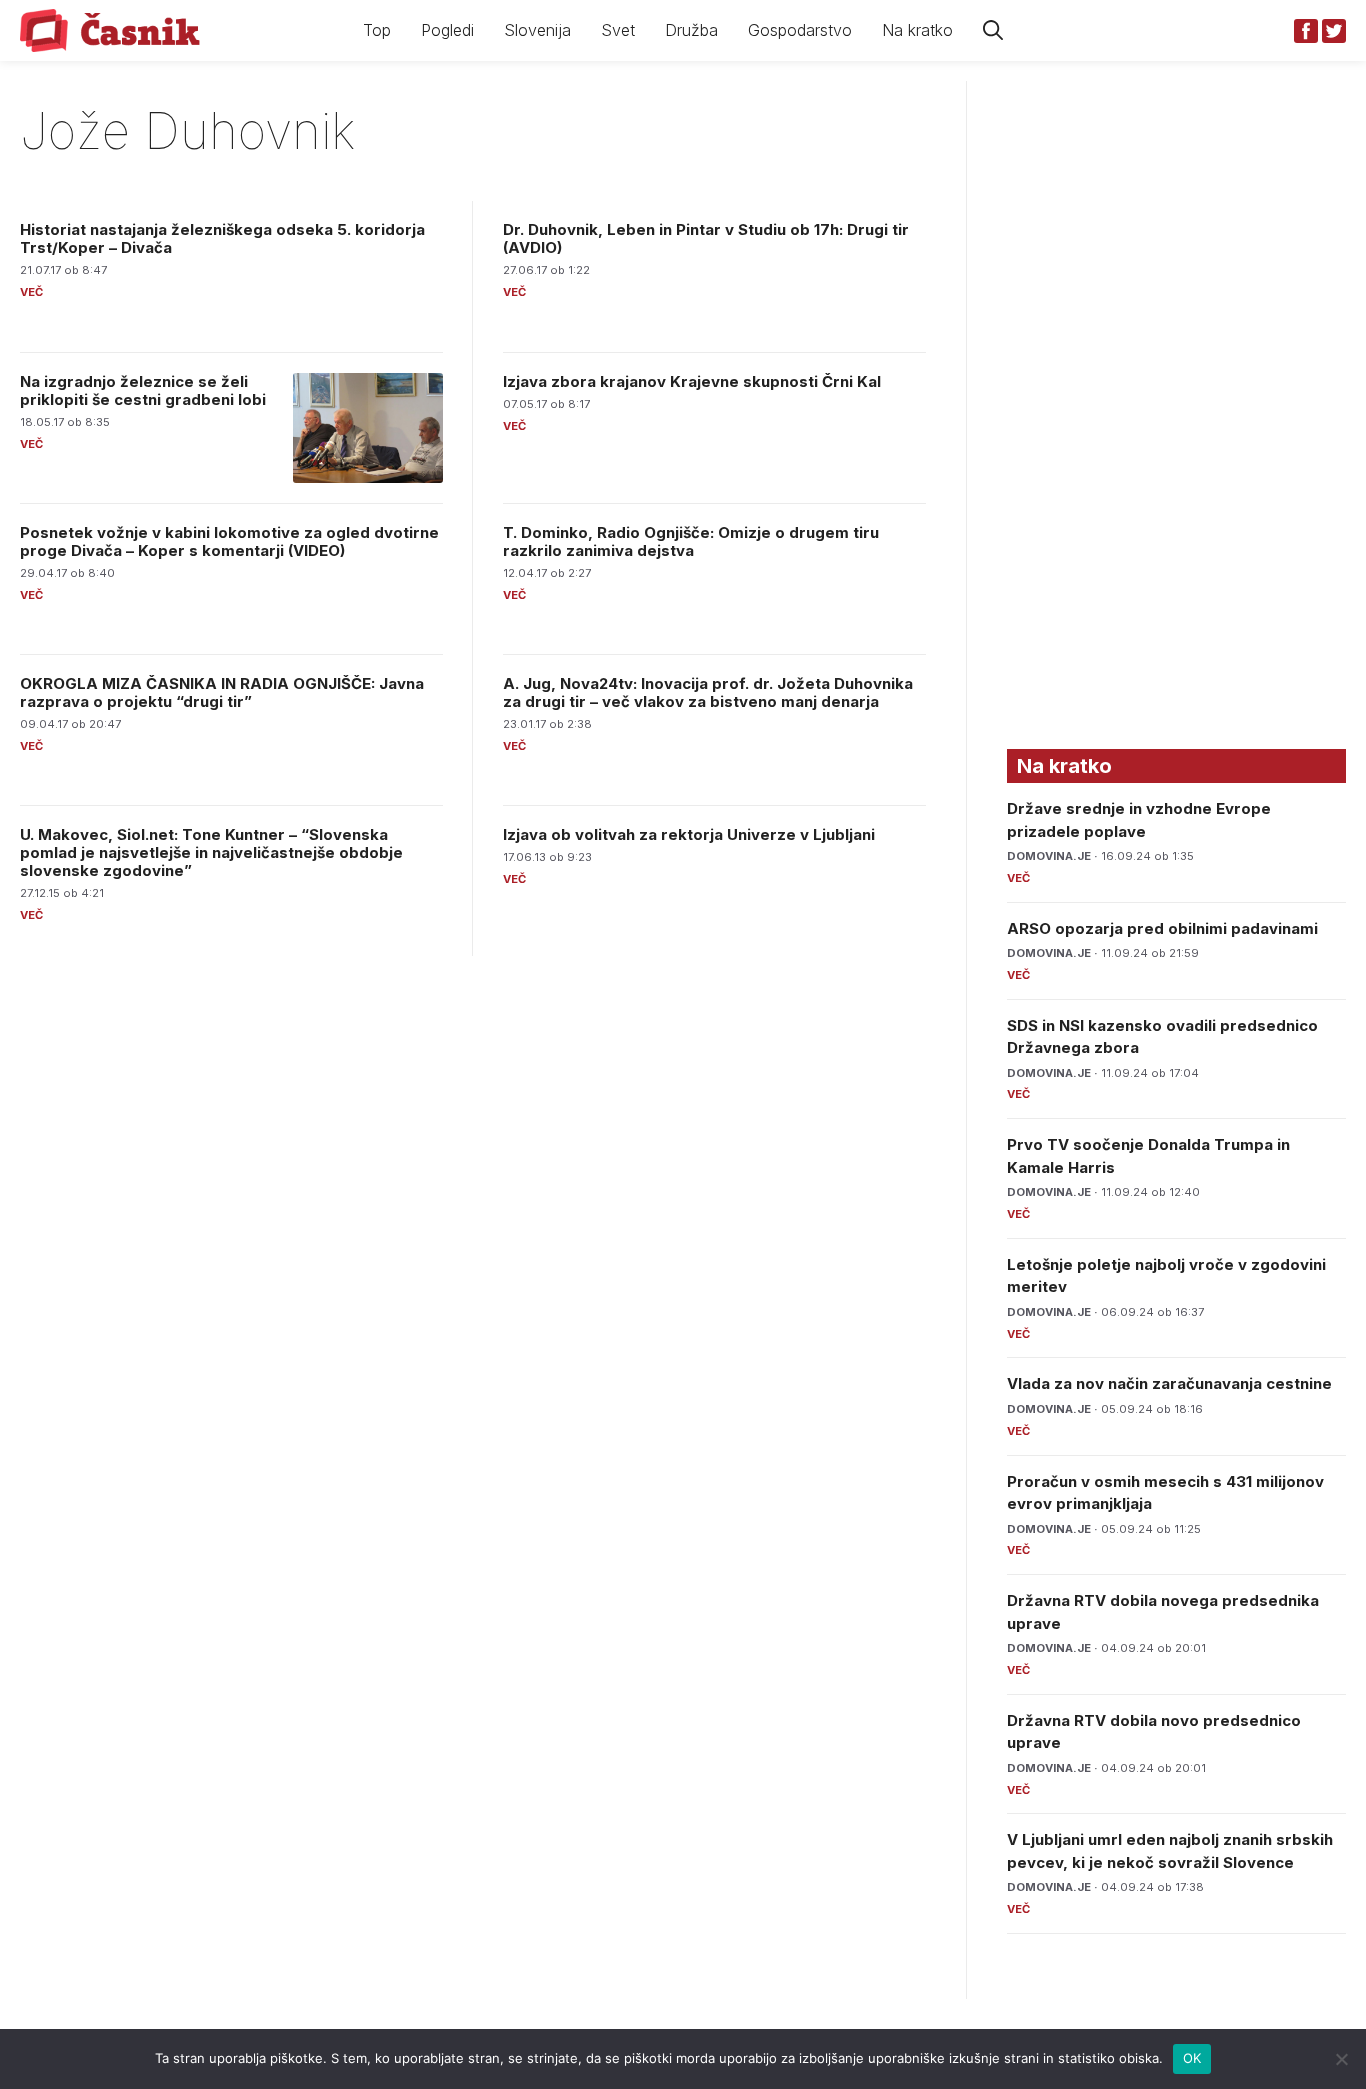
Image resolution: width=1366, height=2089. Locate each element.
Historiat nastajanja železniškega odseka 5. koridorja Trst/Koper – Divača (222, 238)
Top (377, 30)
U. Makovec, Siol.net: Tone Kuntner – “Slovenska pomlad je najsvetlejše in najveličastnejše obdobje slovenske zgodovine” (211, 852)
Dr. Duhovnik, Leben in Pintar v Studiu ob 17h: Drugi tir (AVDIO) (706, 238)
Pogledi (447, 30)
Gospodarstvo (800, 30)
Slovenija (537, 30)
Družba (691, 30)
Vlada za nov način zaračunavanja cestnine (1169, 1383)
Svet (618, 30)
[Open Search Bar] (993, 30)
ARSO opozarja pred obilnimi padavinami (1162, 928)
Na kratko (917, 30)
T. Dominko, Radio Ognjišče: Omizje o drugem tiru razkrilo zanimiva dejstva (691, 541)
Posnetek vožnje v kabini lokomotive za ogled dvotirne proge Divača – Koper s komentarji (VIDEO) (229, 541)
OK (1192, 2058)
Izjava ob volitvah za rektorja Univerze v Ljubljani (689, 834)
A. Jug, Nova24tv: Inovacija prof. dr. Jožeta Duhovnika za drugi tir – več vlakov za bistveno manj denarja (708, 692)
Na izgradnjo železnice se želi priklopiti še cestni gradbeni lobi (143, 390)
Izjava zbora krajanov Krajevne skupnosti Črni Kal (692, 381)
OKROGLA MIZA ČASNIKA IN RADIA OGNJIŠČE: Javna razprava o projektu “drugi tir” (222, 692)
